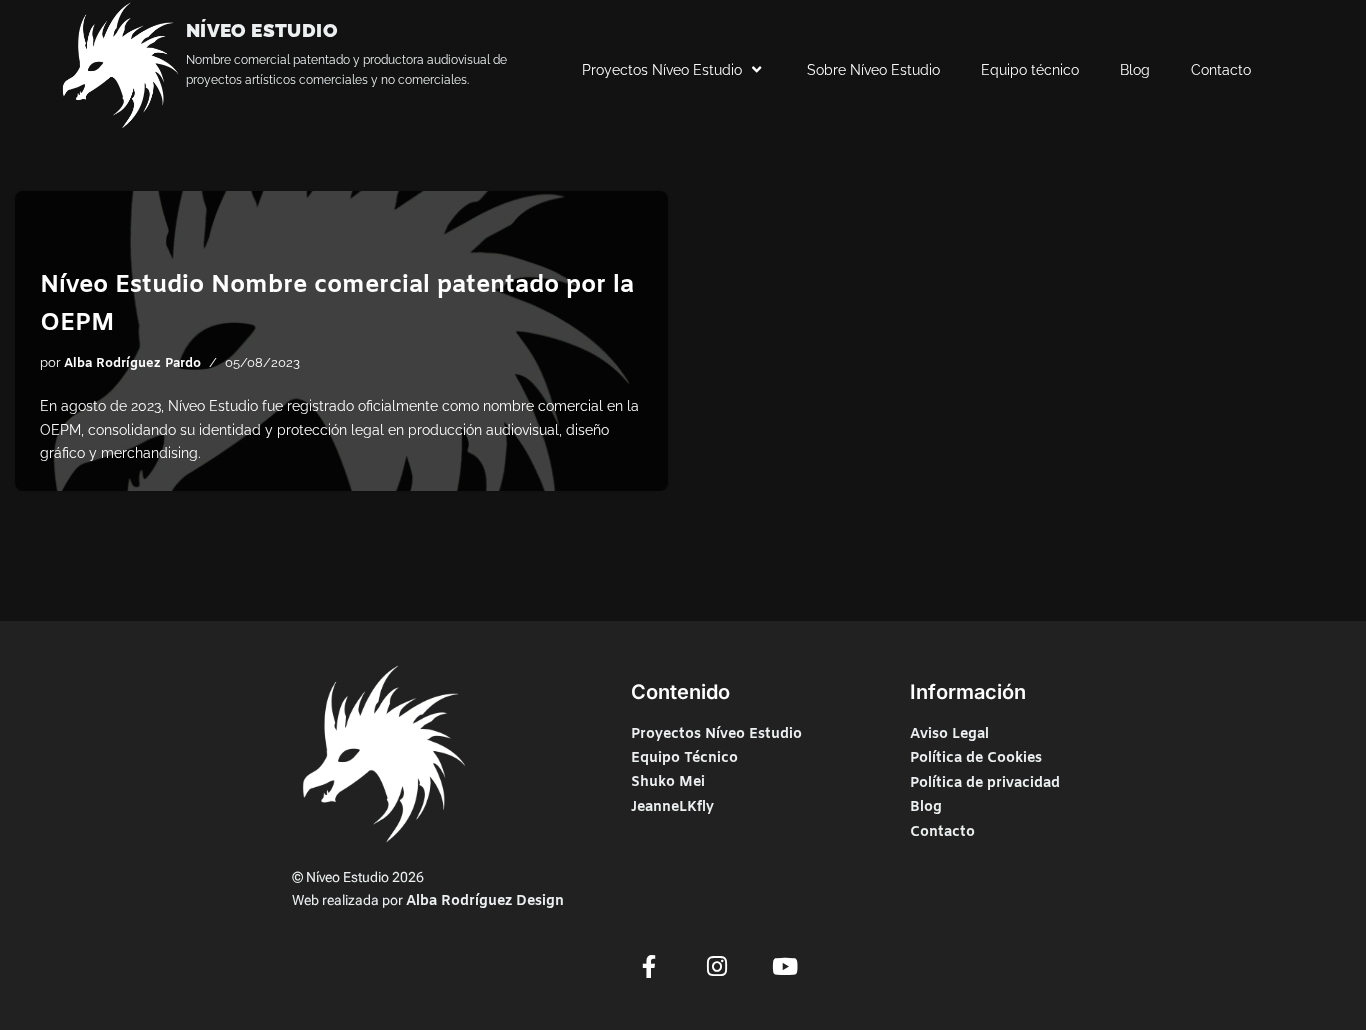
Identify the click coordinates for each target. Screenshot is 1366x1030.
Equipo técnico (1030, 70)
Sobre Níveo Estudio (873, 70)
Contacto (1221, 70)
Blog (1135, 70)
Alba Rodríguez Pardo (132, 363)
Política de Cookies (976, 758)
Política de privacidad (985, 783)
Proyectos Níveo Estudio (662, 70)
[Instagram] (717, 966)
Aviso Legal (949, 734)
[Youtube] (785, 966)
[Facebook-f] (649, 966)
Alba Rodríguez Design (485, 901)
